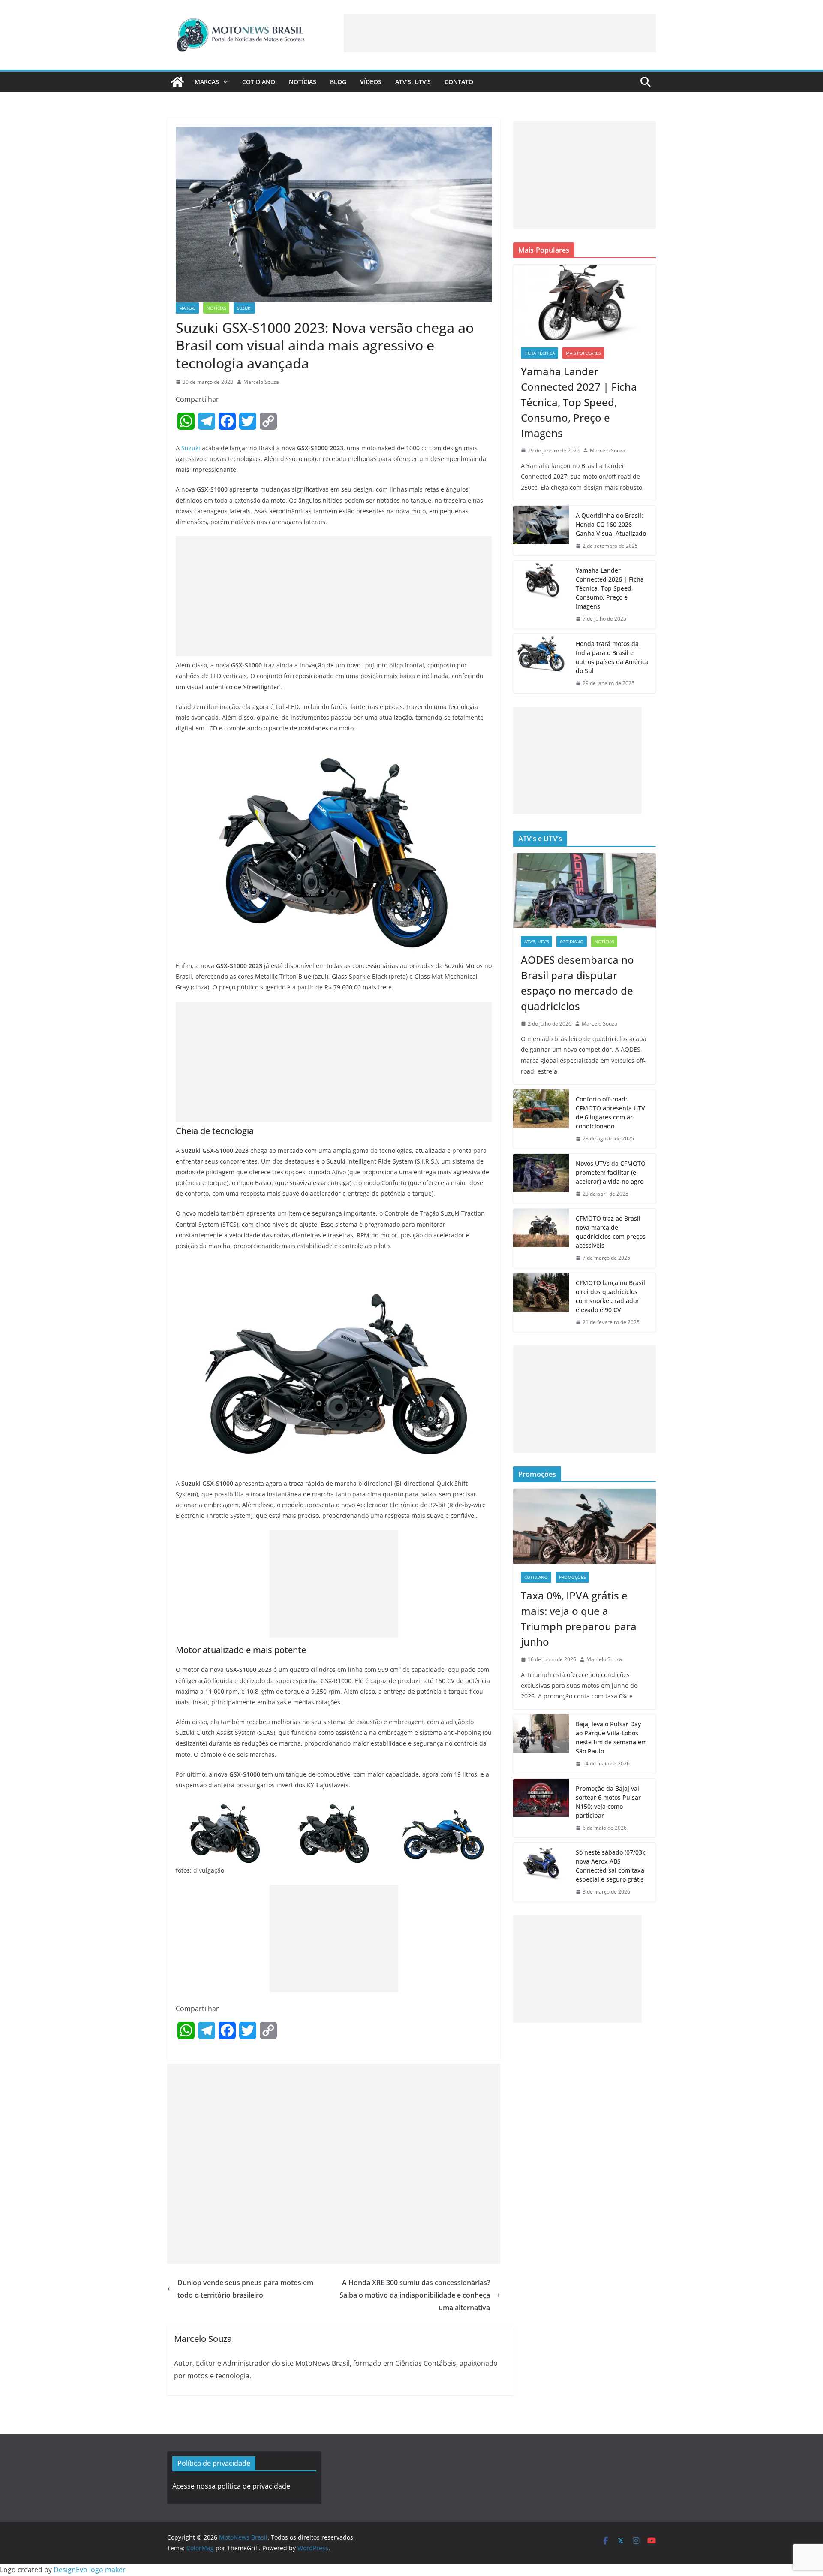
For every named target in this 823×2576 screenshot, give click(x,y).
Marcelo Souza (261, 382)
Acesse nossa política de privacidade (231, 2486)
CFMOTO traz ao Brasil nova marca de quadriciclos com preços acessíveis (611, 1232)
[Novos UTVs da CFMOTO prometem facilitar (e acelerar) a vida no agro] (541, 1179)
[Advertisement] (500, 33)
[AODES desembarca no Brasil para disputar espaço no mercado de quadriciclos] (584, 891)
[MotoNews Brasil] (177, 82)
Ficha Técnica (539, 353)
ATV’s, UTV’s (413, 82)
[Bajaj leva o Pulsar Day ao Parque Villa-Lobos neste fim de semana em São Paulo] (541, 1744)
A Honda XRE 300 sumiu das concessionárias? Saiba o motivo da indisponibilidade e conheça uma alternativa (415, 2295)
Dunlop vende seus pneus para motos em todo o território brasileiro (245, 2289)
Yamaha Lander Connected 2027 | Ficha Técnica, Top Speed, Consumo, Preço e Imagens (579, 402)
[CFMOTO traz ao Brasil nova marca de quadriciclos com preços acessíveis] (541, 1238)
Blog (338, 82)
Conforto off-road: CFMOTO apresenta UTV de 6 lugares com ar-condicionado (610, 1113)
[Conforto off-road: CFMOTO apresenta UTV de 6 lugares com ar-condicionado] (541, 1119)
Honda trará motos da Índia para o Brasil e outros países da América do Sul (612, 657)
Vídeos (371, 82)
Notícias (303, 82)
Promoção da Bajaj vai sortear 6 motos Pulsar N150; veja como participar (608, 1802)
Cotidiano (259, 82)
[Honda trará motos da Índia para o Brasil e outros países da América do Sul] (541, 664)
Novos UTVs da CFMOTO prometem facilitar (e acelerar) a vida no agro (611, 1172)
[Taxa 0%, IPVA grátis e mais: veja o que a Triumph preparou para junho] (584, 1526)
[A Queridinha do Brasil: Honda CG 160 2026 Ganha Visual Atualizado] (541, 531)
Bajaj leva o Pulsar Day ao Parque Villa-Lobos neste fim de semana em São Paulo (611, 1737)
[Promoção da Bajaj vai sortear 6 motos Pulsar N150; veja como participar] (541, 1808)
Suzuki (244, 308)
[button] (224, 82)
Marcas (207, 82)
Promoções (572, 1577)
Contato (459, 82)
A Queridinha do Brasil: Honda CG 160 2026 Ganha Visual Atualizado (611, 524)
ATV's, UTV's (536, 941)
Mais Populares (583, 353)
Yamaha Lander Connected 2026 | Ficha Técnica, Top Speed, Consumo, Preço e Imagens (610, 588)
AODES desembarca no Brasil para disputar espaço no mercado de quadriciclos (577, 983)
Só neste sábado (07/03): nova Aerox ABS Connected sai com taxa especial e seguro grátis (611, 1866)
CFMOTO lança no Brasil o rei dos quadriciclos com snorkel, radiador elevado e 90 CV (610, 1296)
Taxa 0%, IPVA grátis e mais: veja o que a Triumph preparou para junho (579, 1618)
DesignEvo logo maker (90, 2570)
